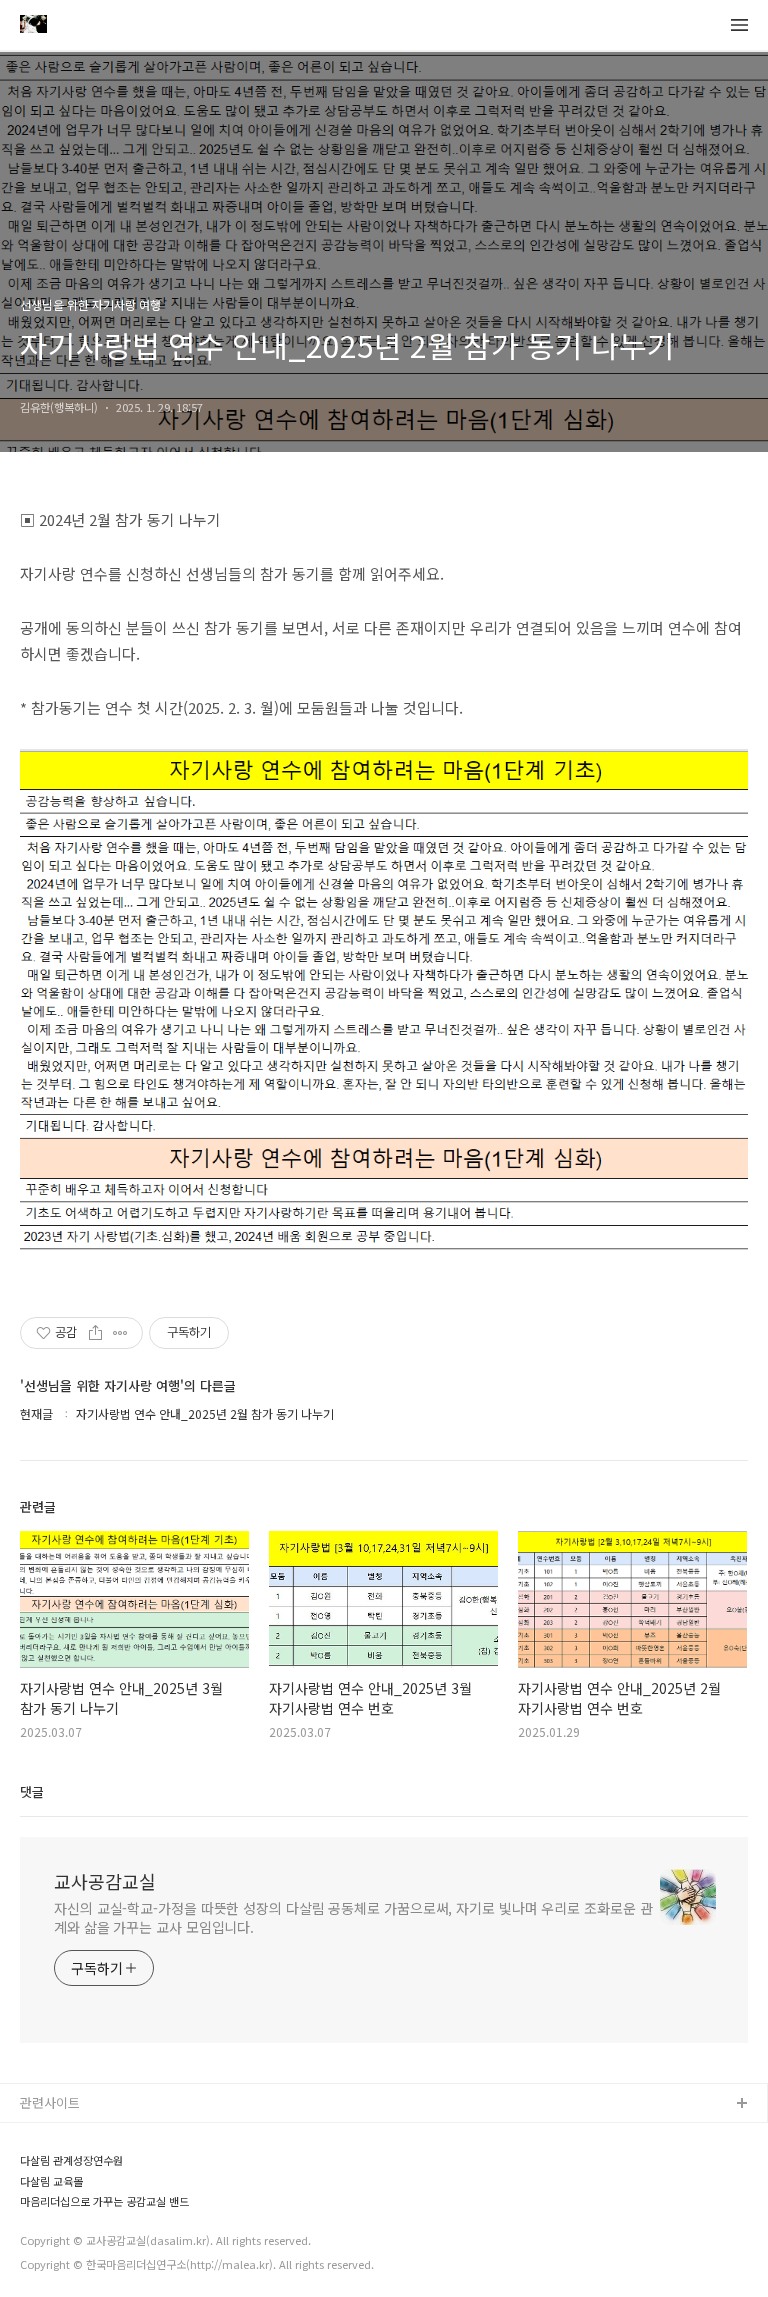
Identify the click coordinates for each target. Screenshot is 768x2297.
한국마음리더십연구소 (81, 2168)
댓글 (32, 1791)
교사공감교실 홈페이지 (83, 2136)
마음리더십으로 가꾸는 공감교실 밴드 (104, 2201)
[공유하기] (95, 1333)
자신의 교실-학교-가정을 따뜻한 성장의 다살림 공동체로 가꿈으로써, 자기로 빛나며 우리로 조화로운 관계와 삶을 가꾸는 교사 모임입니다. (353, 1917)
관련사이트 (50, 2102)
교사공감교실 (105, 1881)
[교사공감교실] (33, 26)
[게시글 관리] (120, 1333)
